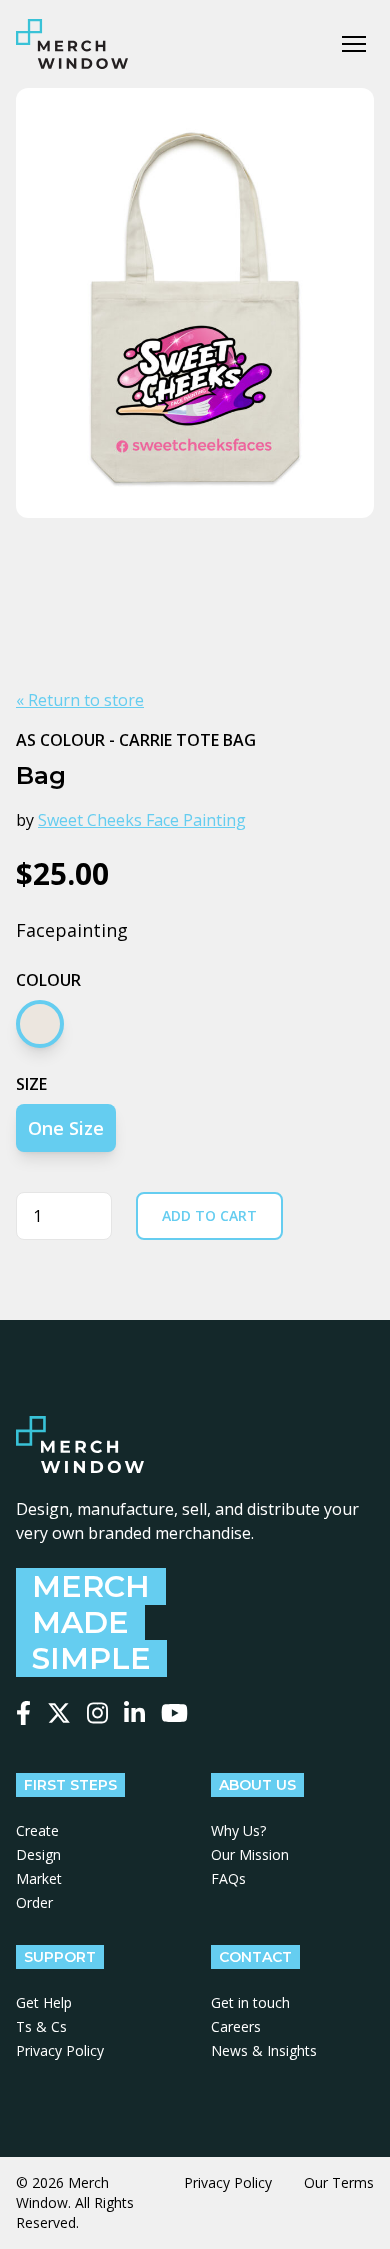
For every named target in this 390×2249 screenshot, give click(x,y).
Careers (236, 2026)
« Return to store (80, 700)
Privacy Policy (60, 2050)
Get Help (44, 2002)
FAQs (228, 1878)
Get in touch (250, 2002)
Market (39, 1878)
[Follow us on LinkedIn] (134, 1713)
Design (38, 1854)
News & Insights (264, 2050)
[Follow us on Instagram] (97, 1713)
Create (37, 1830)
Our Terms (339, 2182)
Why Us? (238, 1830)
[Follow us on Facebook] (23, 1713)
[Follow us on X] (59, 1713)
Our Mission (250, 1854)
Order (34, 1902)
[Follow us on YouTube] (174, 1713)
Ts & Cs (41, 2026)
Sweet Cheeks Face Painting (142, 820)
